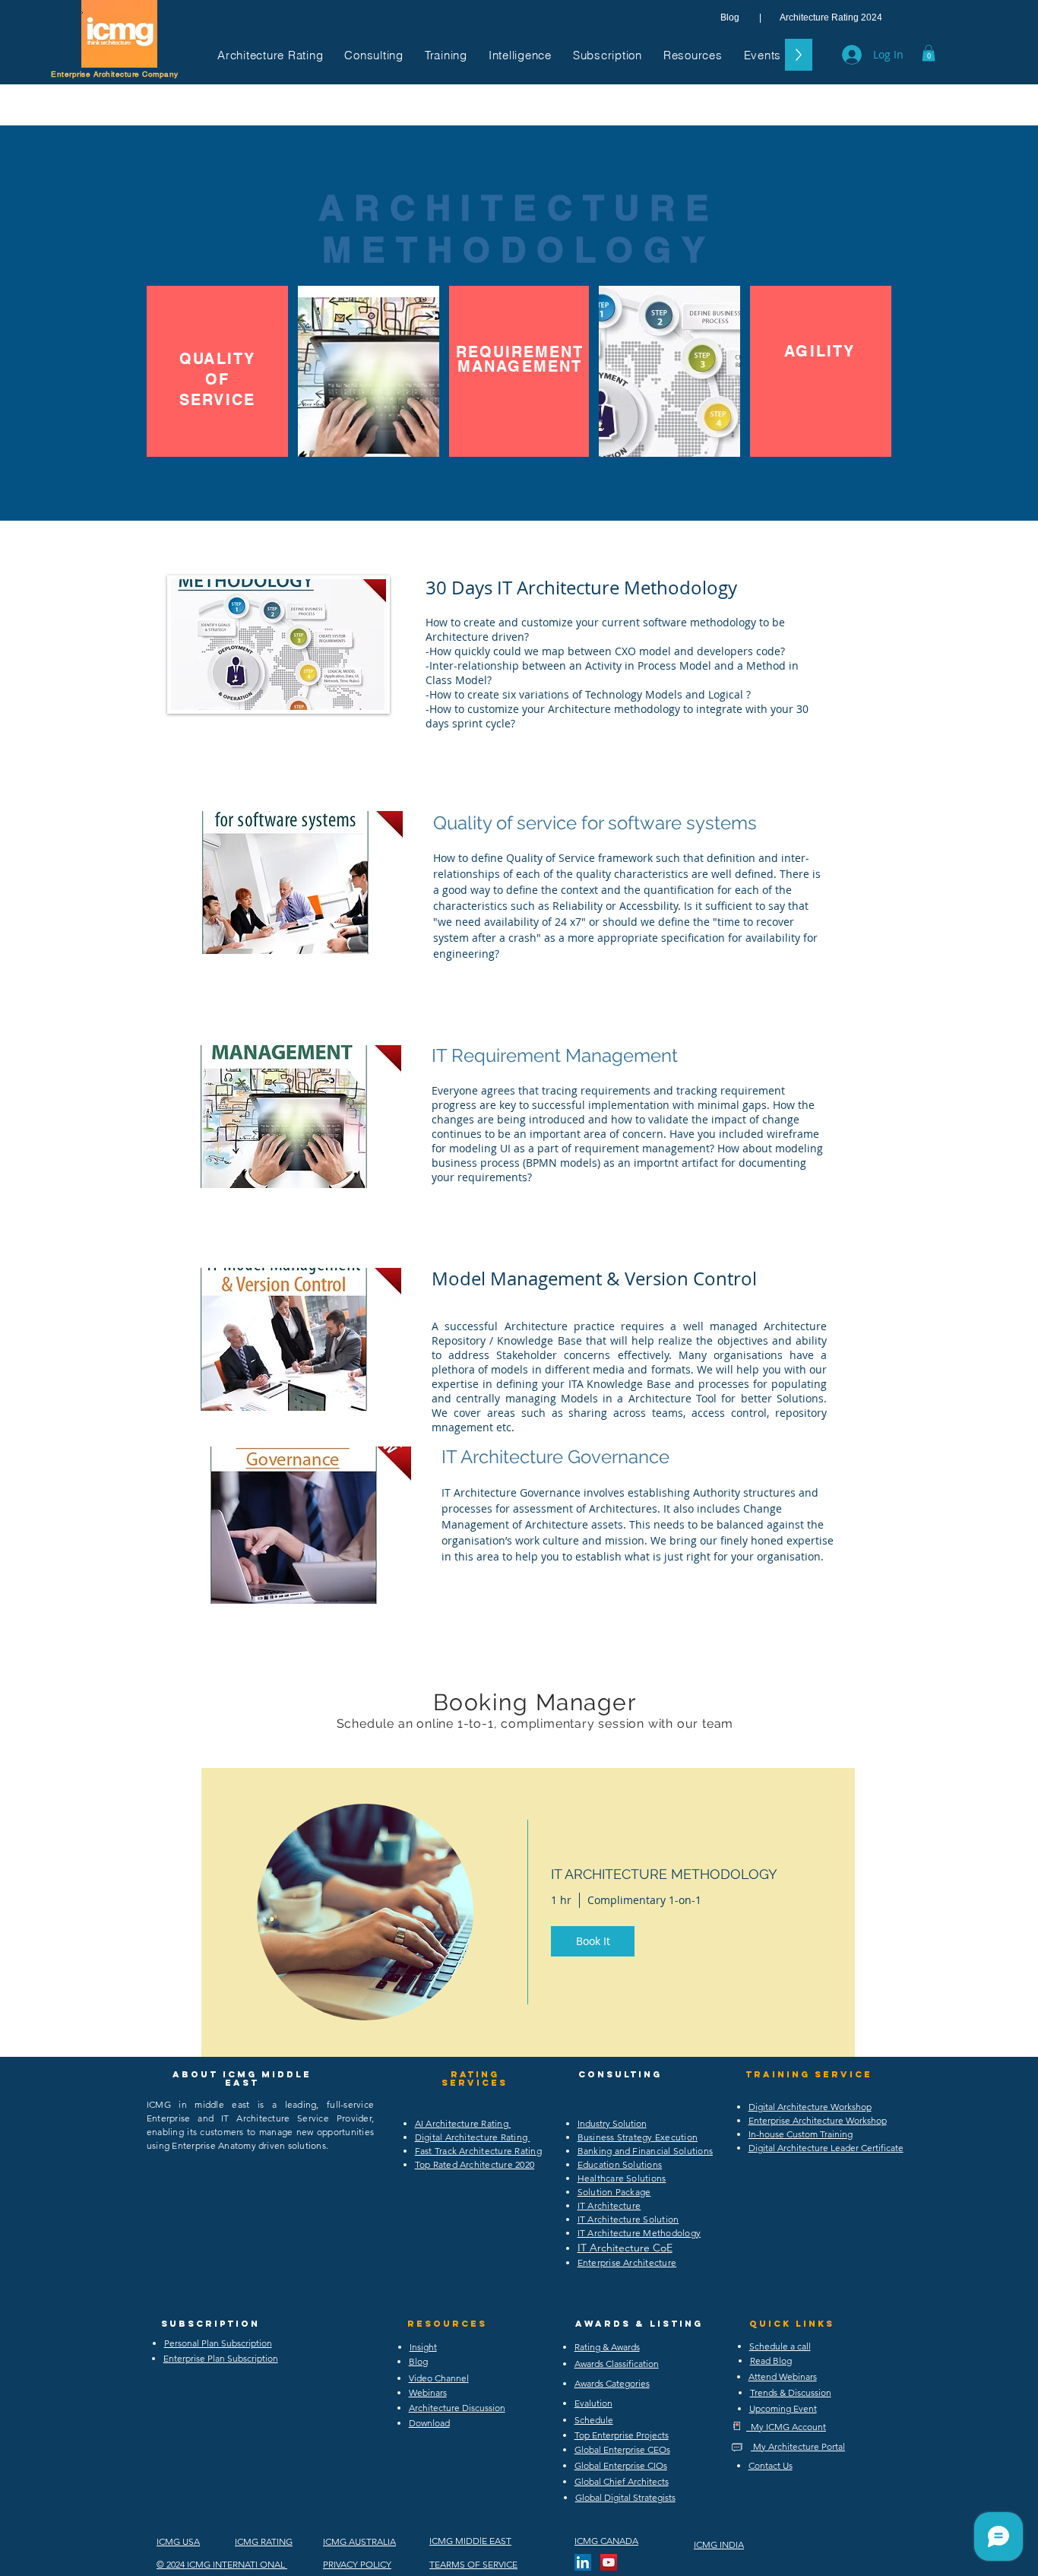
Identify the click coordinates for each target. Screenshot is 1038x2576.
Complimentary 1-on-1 (644, 1900)
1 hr (561, 1900)
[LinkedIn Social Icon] (583, 2562)
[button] (270, 55)
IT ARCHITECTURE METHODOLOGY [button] (664, 1874)
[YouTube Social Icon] (609, 2562)
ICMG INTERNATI (222, 2564)
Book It (593, 1941)
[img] (365, 1912)
